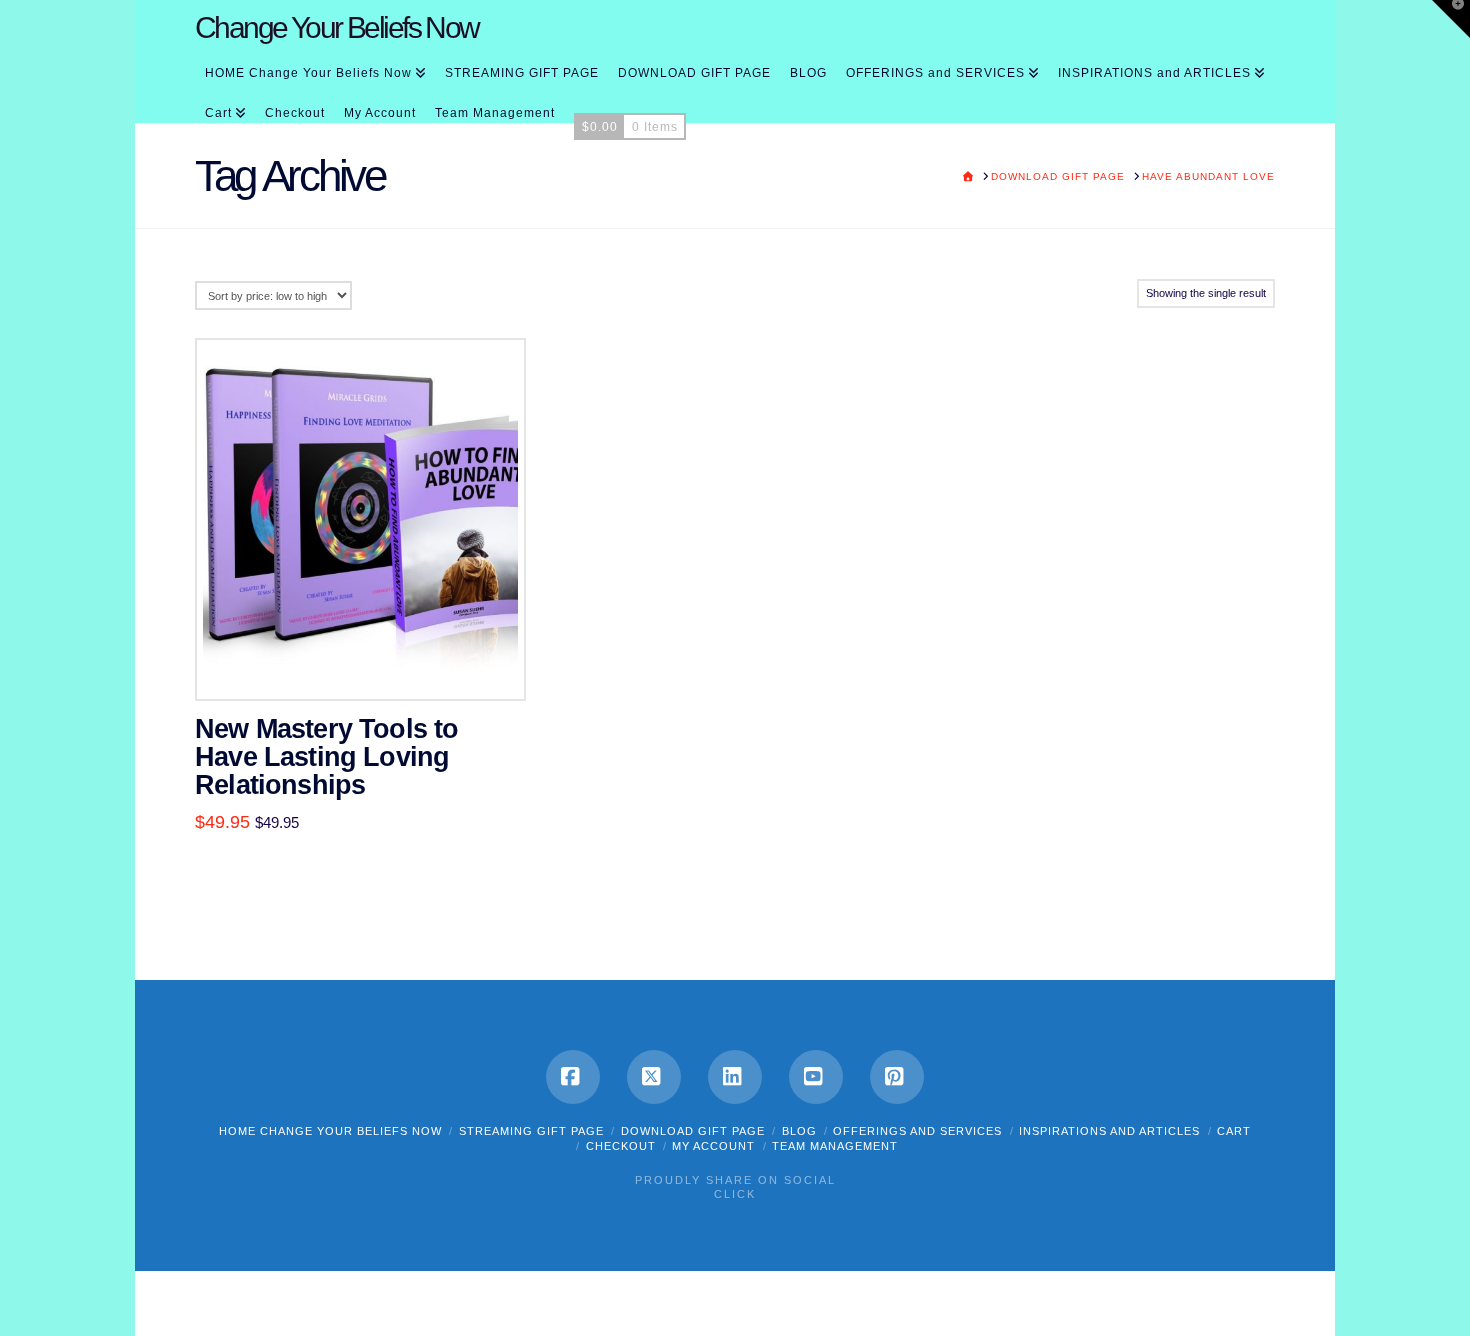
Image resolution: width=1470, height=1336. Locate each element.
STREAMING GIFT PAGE (531, 1131)
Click (735, 1194)
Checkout (621, 1146)
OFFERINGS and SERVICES (917, 1131)
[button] (1451, 19)
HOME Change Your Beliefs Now (330, 1131)
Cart (1234, 1131)
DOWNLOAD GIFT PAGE (693, 1131)
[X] (654, 1077)
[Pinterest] (897, 1077)
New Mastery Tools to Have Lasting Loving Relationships (326, 757)
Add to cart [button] (370, 664)
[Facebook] (573, 1077)
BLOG (799, 1131)
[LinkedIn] (735, 1077)
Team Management (835, 1146)
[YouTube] (816, 1077)
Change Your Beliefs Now (337, 28)
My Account (713, 1146)
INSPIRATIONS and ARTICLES (1109, 1131)
